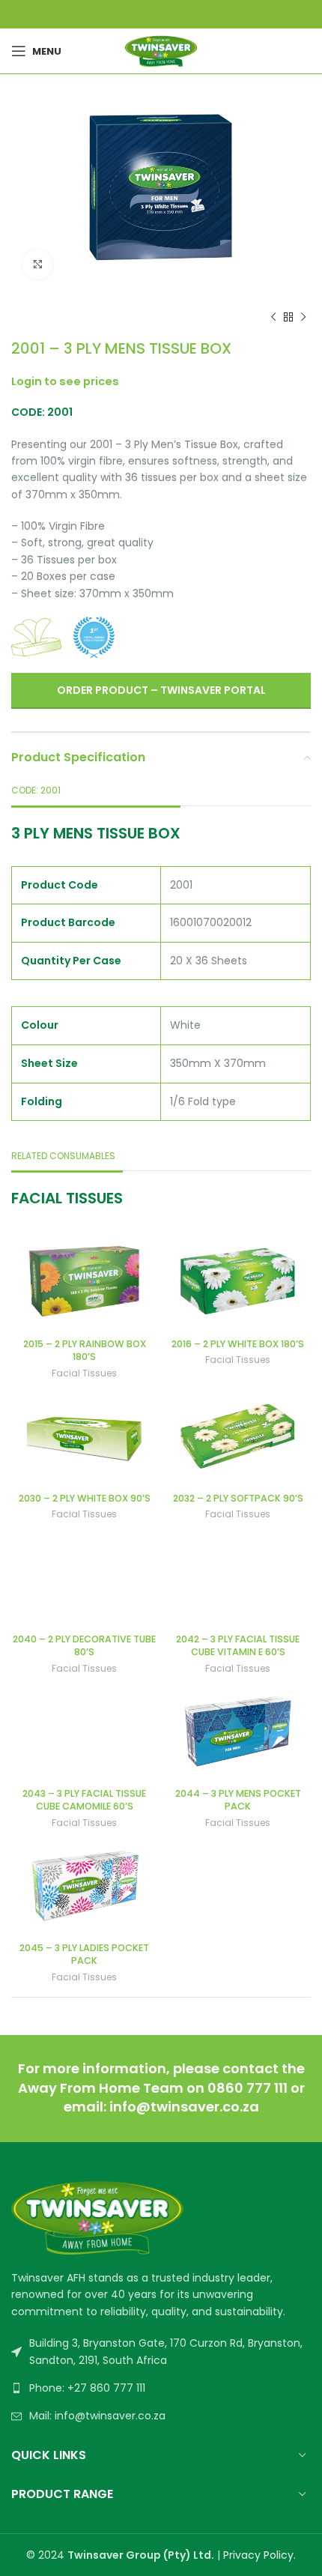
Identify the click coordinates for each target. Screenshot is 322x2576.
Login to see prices (65, 381)
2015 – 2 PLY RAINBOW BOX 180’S (85, 1351)
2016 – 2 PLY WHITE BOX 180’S (238, 1344)
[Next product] (303, 317)
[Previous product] (273, 317)
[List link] (161, 2388)
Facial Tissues (84, 1373)
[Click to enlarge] (37, 264)
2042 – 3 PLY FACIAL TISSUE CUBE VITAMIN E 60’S (238, 1646)
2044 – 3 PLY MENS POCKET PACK (238, 1800)
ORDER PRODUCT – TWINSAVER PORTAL (161, 690)
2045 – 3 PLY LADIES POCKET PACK (84, 1954)
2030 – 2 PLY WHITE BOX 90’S (85, 1498)
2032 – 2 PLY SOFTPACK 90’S (238, 1498)
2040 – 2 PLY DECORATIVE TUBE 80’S (84, 1646)
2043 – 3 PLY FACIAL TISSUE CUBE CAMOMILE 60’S (84, 1800)
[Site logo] (161, 50)
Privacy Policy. (259, 2555)
